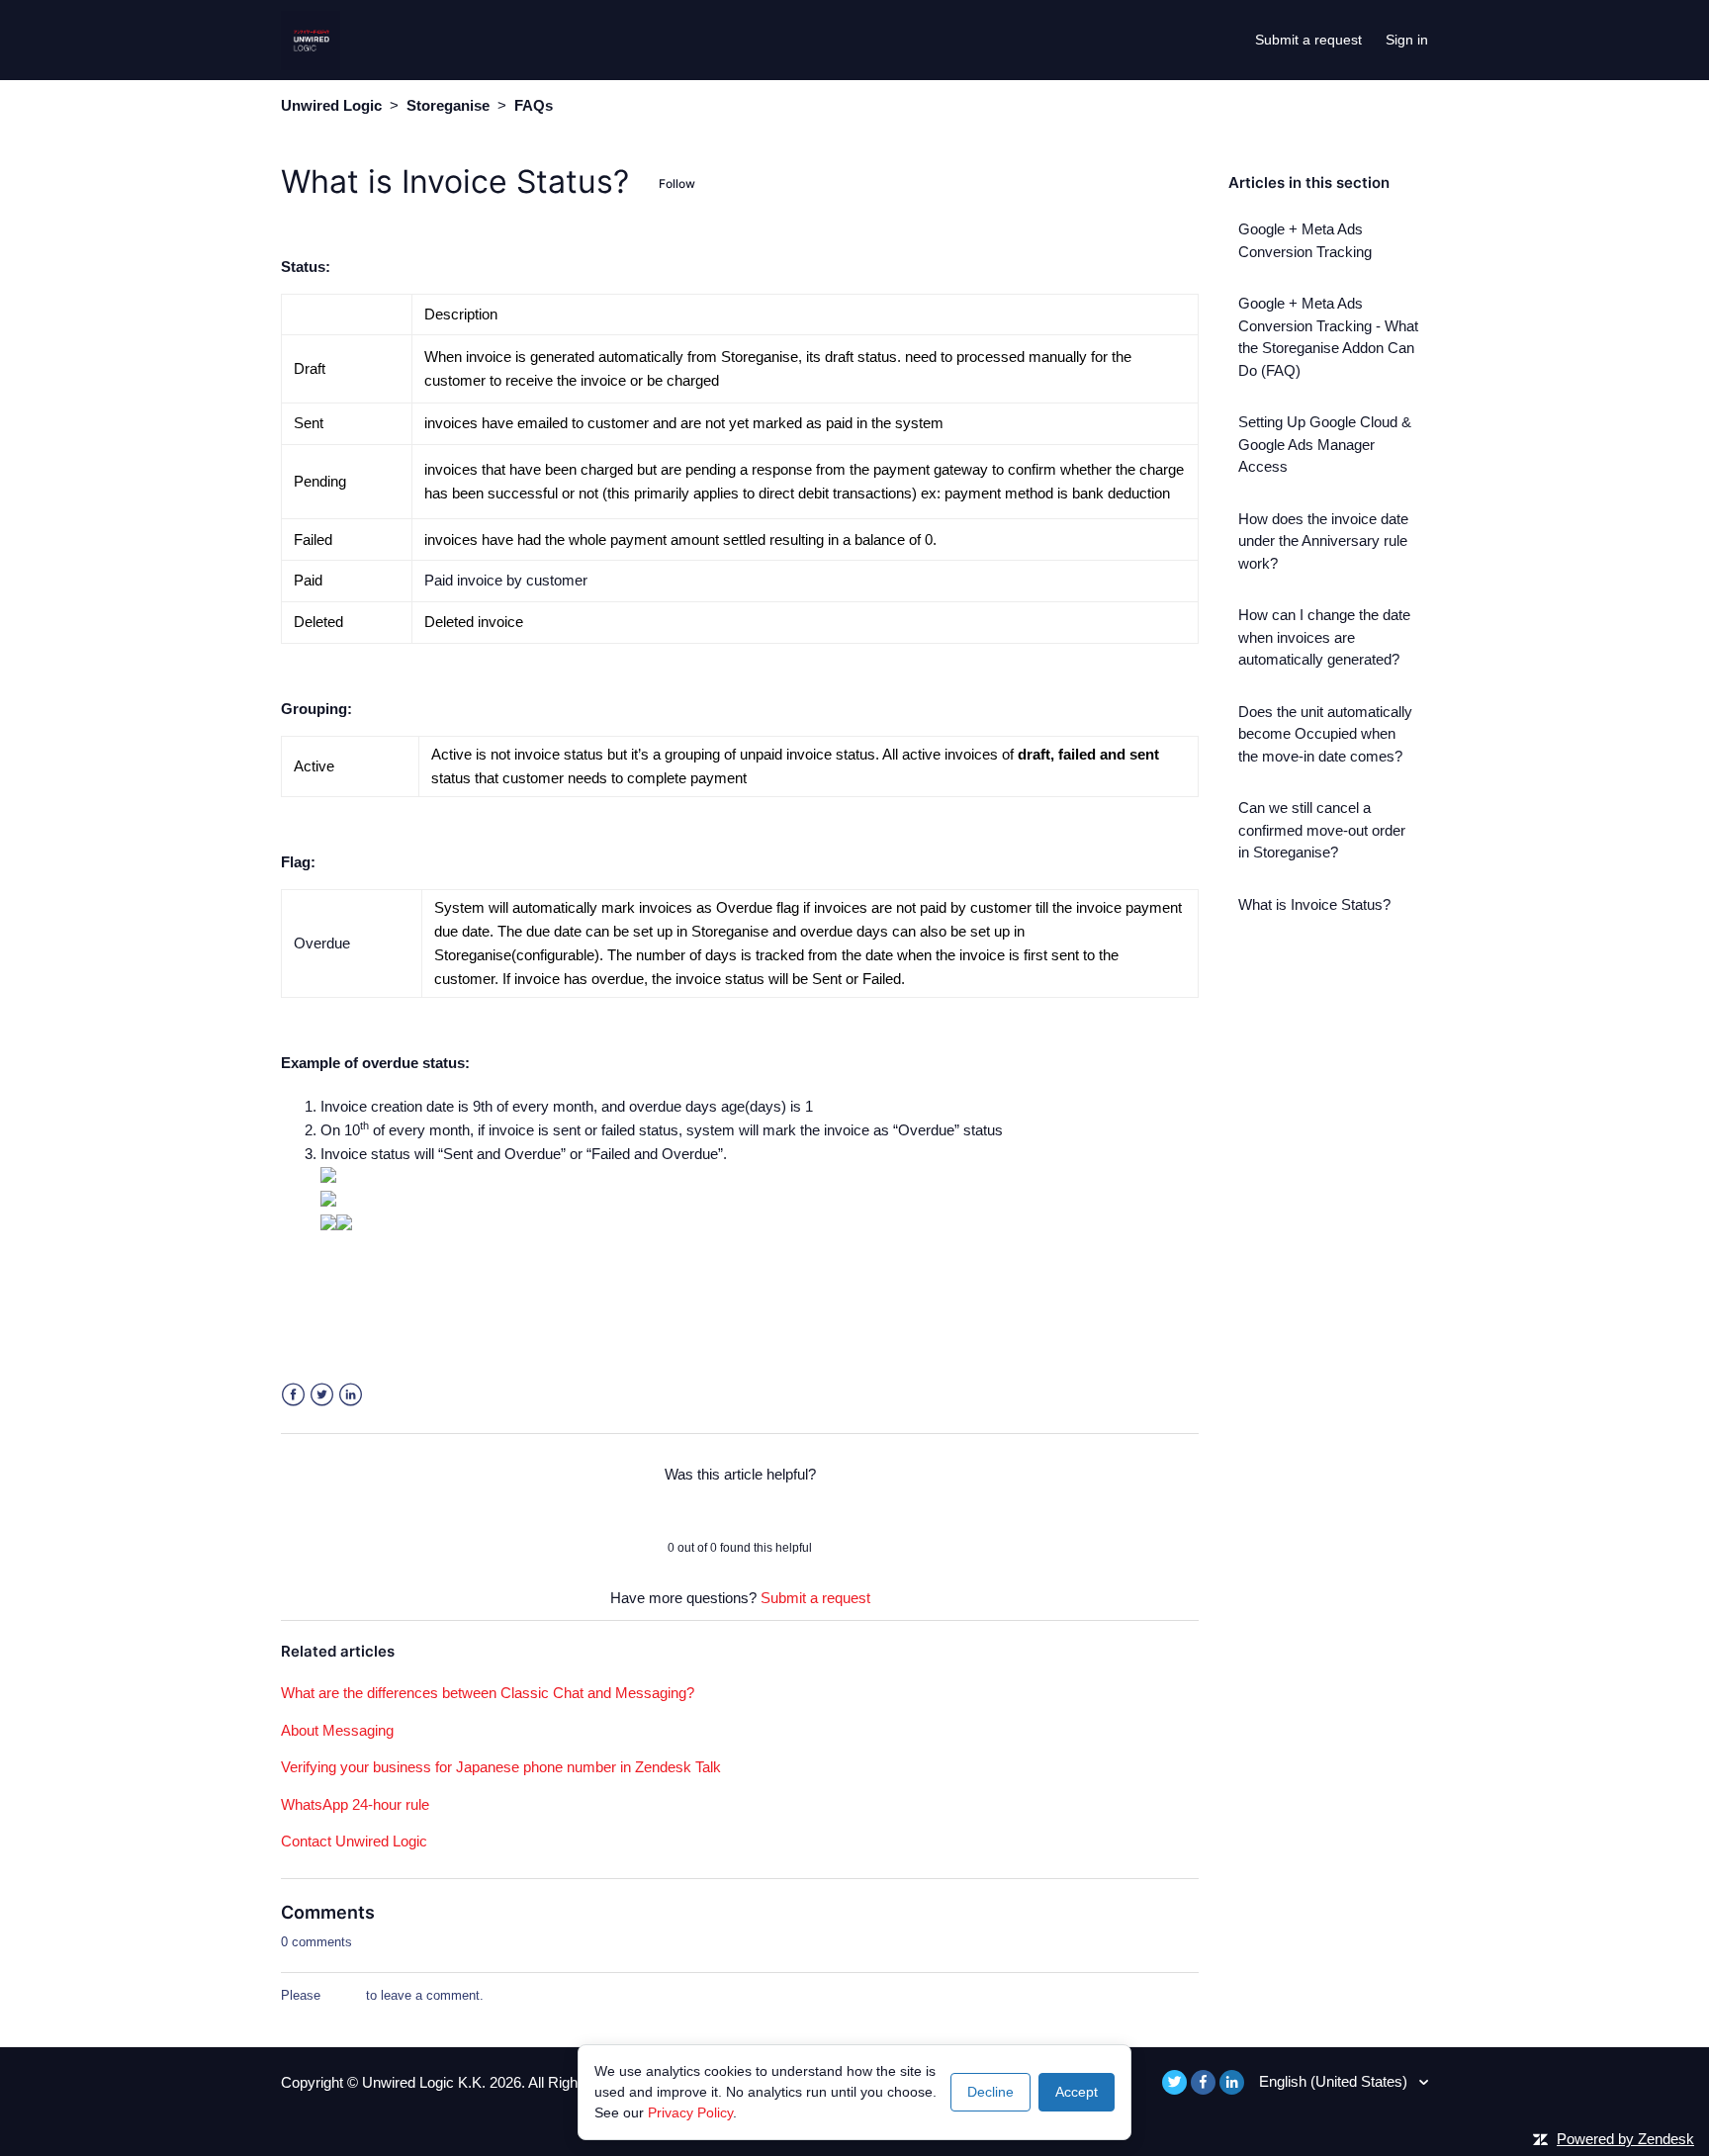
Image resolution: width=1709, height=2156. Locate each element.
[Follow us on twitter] (1174, 2082)
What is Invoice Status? (1314, 904)
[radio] (688, 1511)
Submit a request (1308, 40)
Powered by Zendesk (1625, 2139)
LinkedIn (351, 1395)
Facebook (293, 1395)
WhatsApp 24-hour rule (355, 1804)
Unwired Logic (331, 105)
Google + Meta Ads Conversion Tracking (1305, 240)
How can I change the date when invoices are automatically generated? (1324, 637)
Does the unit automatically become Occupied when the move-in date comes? (1325, 734)
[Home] (311, 38)
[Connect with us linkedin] (1232, 2082)
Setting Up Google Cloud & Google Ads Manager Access (1325, 444)
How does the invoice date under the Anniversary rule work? (1323, 541)
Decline (990, 2092)
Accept (1077, 2092)
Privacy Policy (690, 2112)
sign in (343, 1995)
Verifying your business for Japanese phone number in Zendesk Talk (501, 1767)
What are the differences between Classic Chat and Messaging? (488, 1693)
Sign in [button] (1407, 40)
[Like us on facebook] (1203, 2082)
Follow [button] (677, 183)
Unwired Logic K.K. (426, 2082)
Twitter (322, 1395)
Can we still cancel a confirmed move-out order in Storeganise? (1322, 830)
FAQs (534, 105)
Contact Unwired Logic (354, 1841)
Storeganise (448, 105)
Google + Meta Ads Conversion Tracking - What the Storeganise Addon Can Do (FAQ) (1328, 337)
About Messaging (337, 1730)
